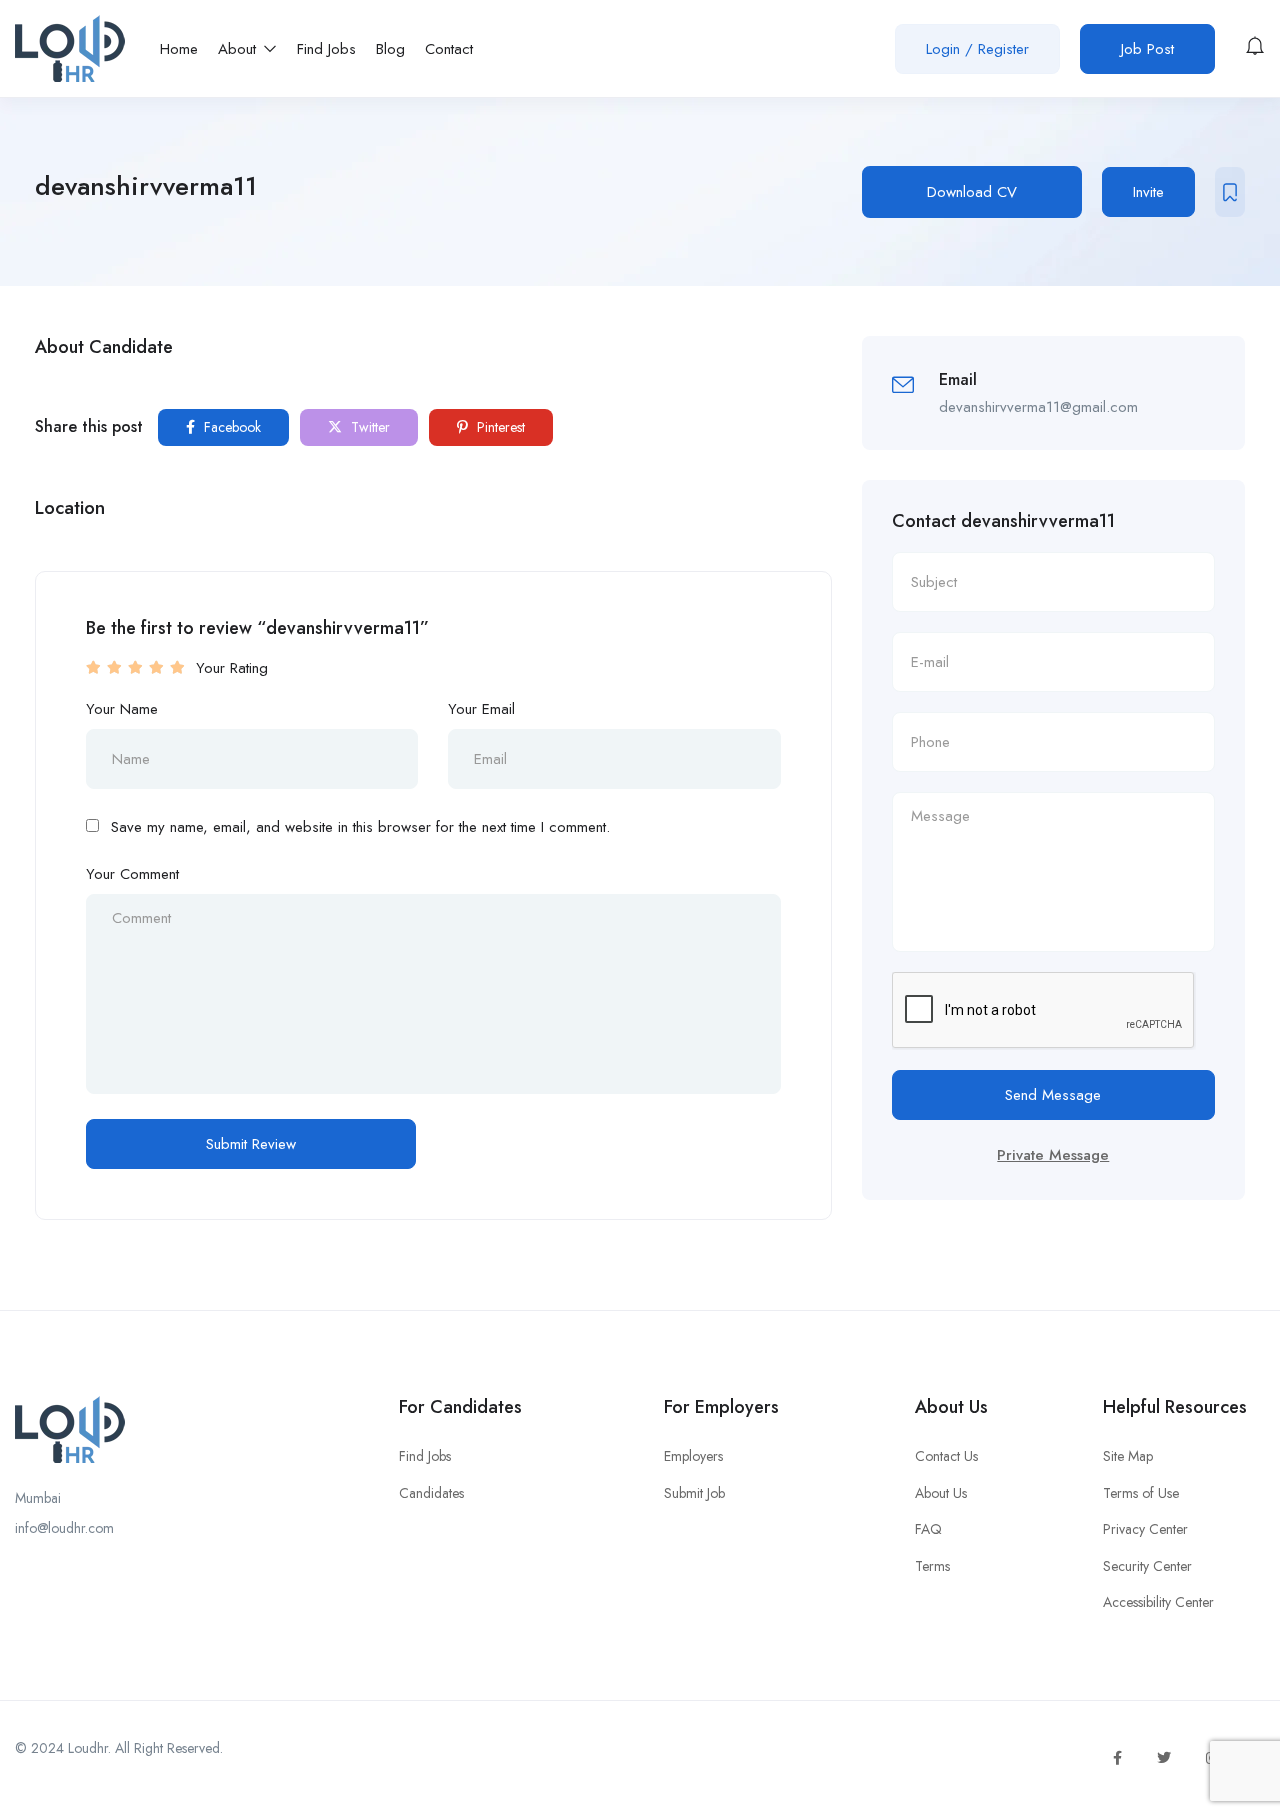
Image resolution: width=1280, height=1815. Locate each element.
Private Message (1053, 1155)
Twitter (368, 427)
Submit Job (694, 1493)
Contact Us (946, 1456)
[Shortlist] (1230, 192)
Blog (390, 49)
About (239, 49)
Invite (1148, 192)
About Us (941, 1493)
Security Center (1147, 1566)
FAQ (928, 1529)
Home (179, 49)
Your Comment (132, 874)
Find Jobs (326, 49)
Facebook (230, 427)
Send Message (1053, 1095)
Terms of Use (1141, 1493)
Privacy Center (1145, 1529)
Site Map (1128, 1456)
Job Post (1147, 49)
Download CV (972, 192)
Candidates (431, 1493)
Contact (449, 49)
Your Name (122, 709)
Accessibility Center (1158, 1602)
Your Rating (232, 668)
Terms (932, 1566)
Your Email (481, 709)
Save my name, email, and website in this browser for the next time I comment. (360, 827)
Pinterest (499, 427)
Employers (693, 1456)
